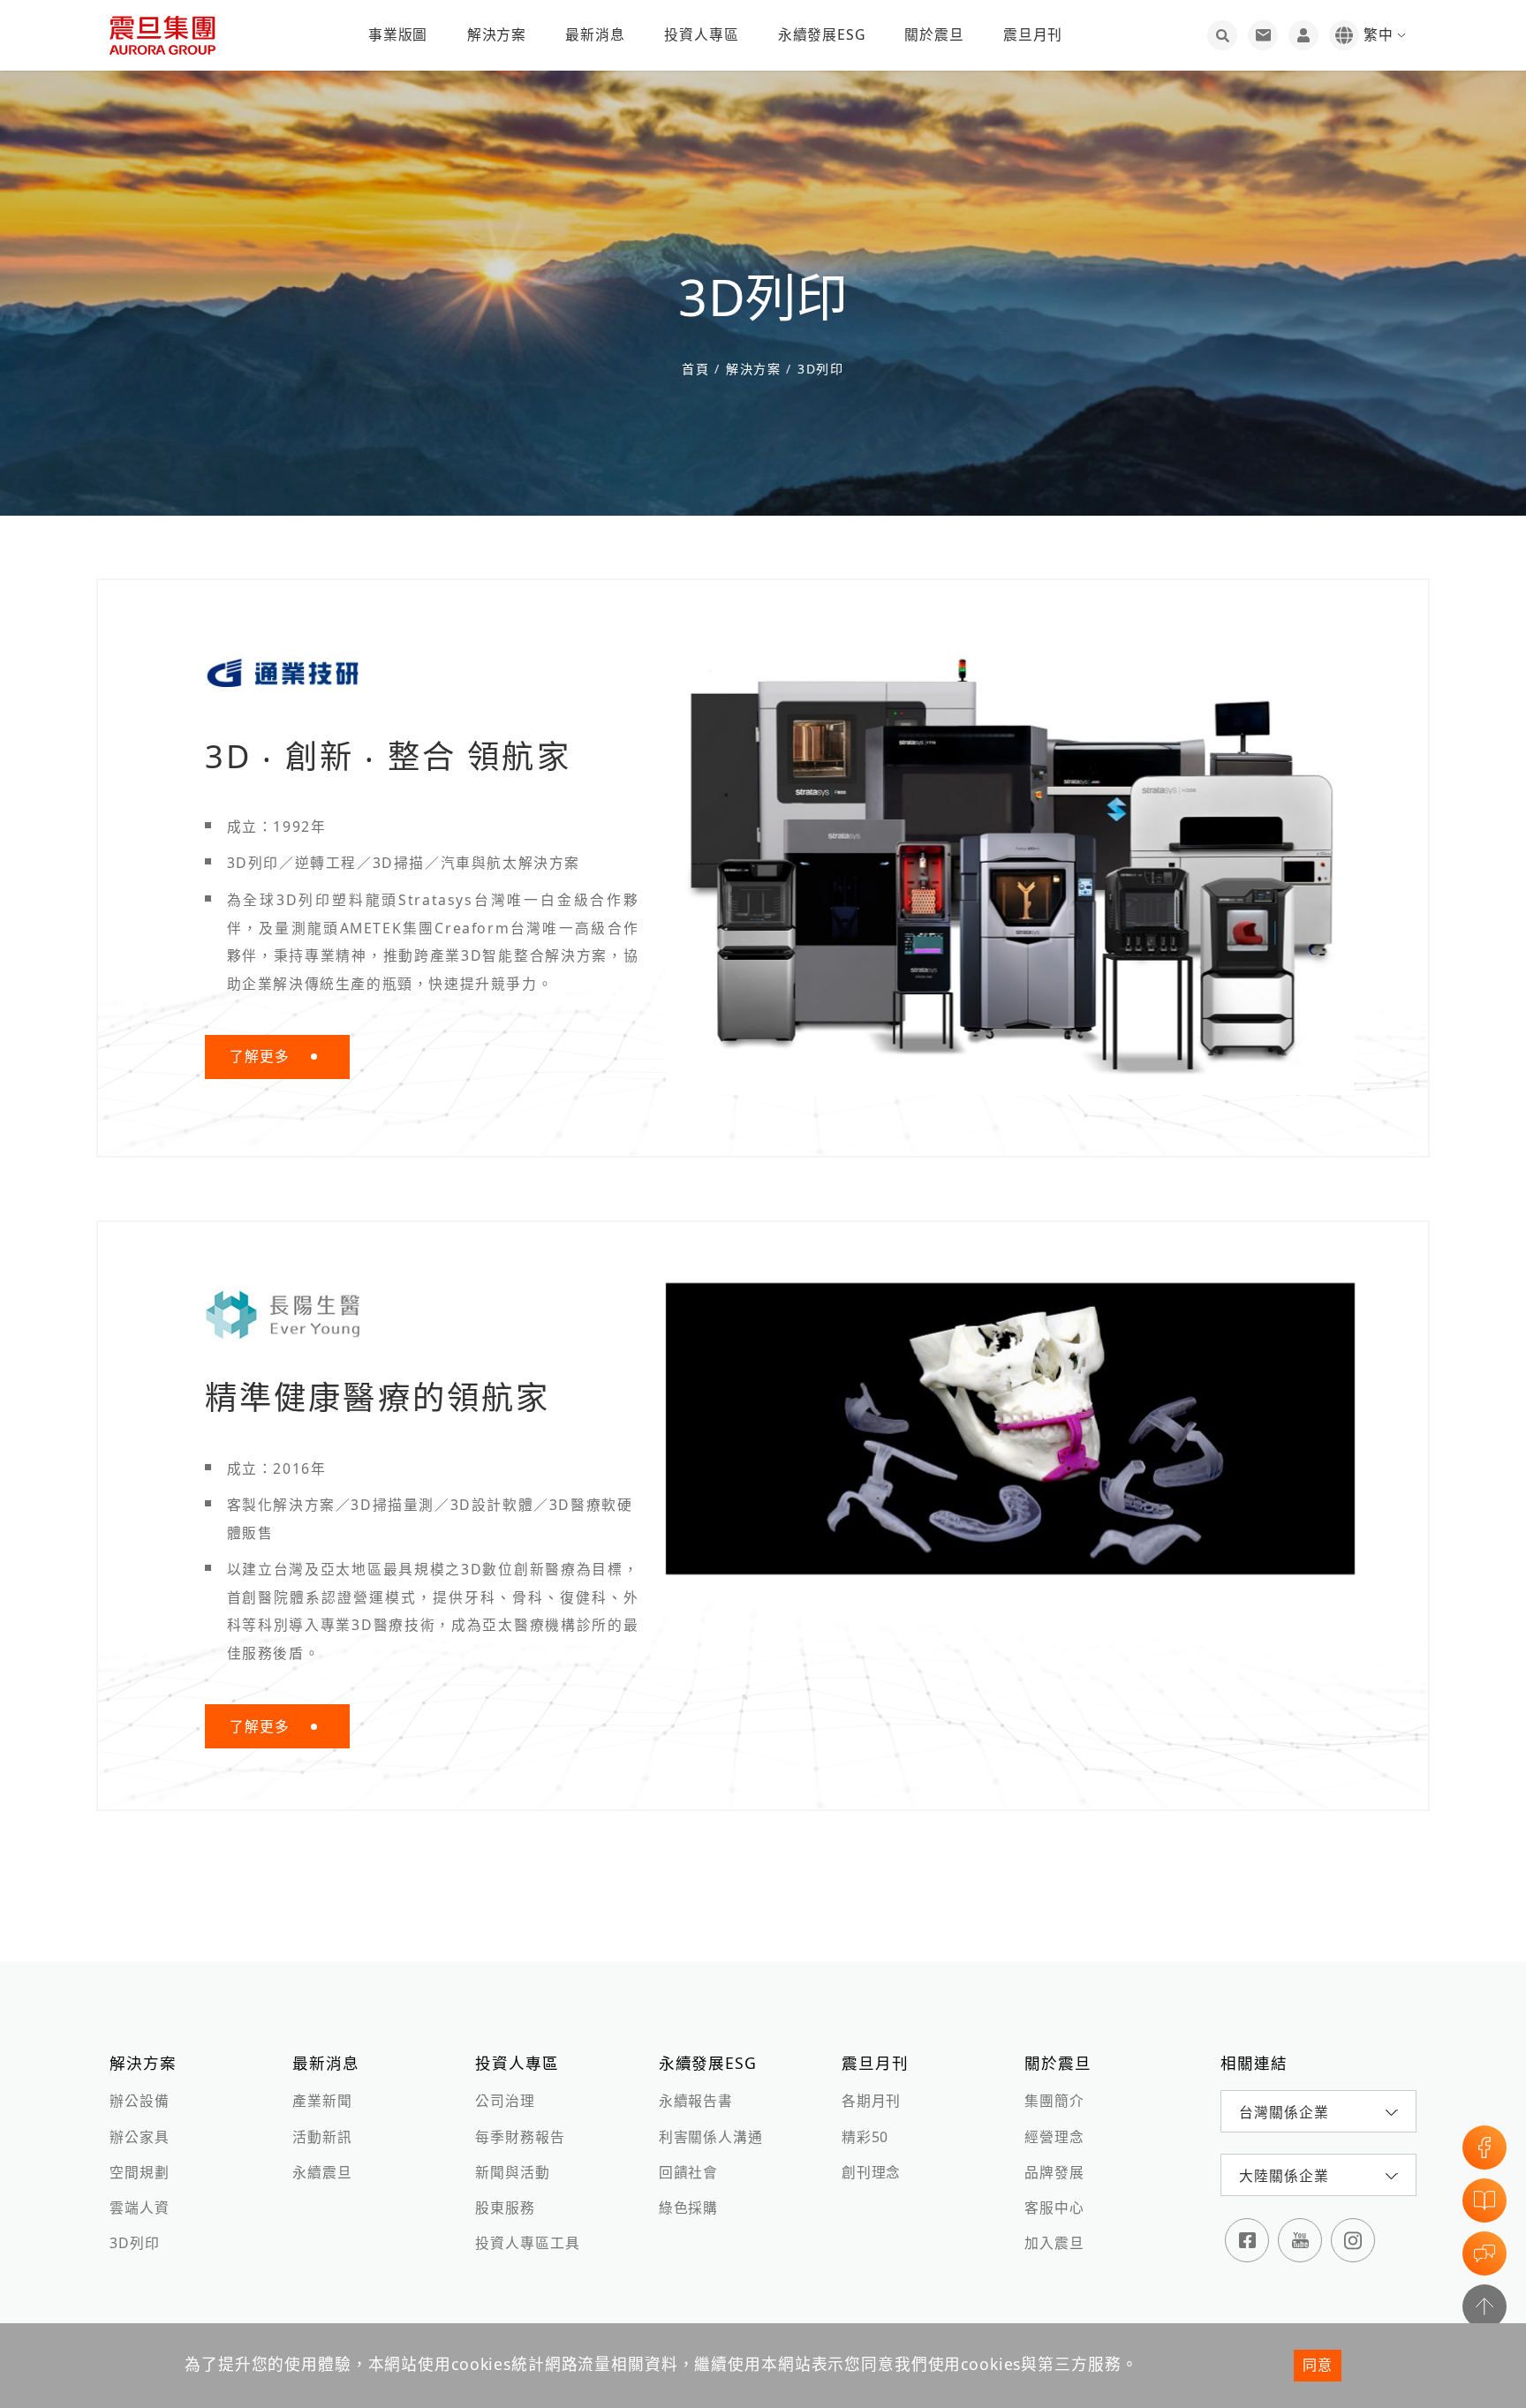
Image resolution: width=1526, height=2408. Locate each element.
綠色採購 (688, 2208)
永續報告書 (696, 2101)
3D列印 (818, 369)
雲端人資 (139, 2208)
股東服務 (505, 2208)
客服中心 (1054, 2208)
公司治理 (505, 2101)
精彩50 (865, 2137)
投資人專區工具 (527, 2243)
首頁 (698, 369)
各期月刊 (871, 2101)
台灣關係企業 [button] (1284, 2112)
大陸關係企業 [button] (1284, 2176)
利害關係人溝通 (711, 2137)
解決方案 (497, 34)
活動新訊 (322, 2137)
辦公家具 (139, 2137)
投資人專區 (701, 34)
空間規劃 (139, 2172)
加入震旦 (1054, 2243)
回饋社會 (688, 2172)
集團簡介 (1054, 2101)
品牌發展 (1054, 2172)
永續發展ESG (822, 34)
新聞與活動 (512, 2172)
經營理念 (1054, 2137)
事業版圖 (398, 34)
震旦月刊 (1033, 34)
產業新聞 (322, 2101)
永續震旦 (322, 2172)
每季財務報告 (520, 2137)
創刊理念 (871, 2172)
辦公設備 (139, 2101)
